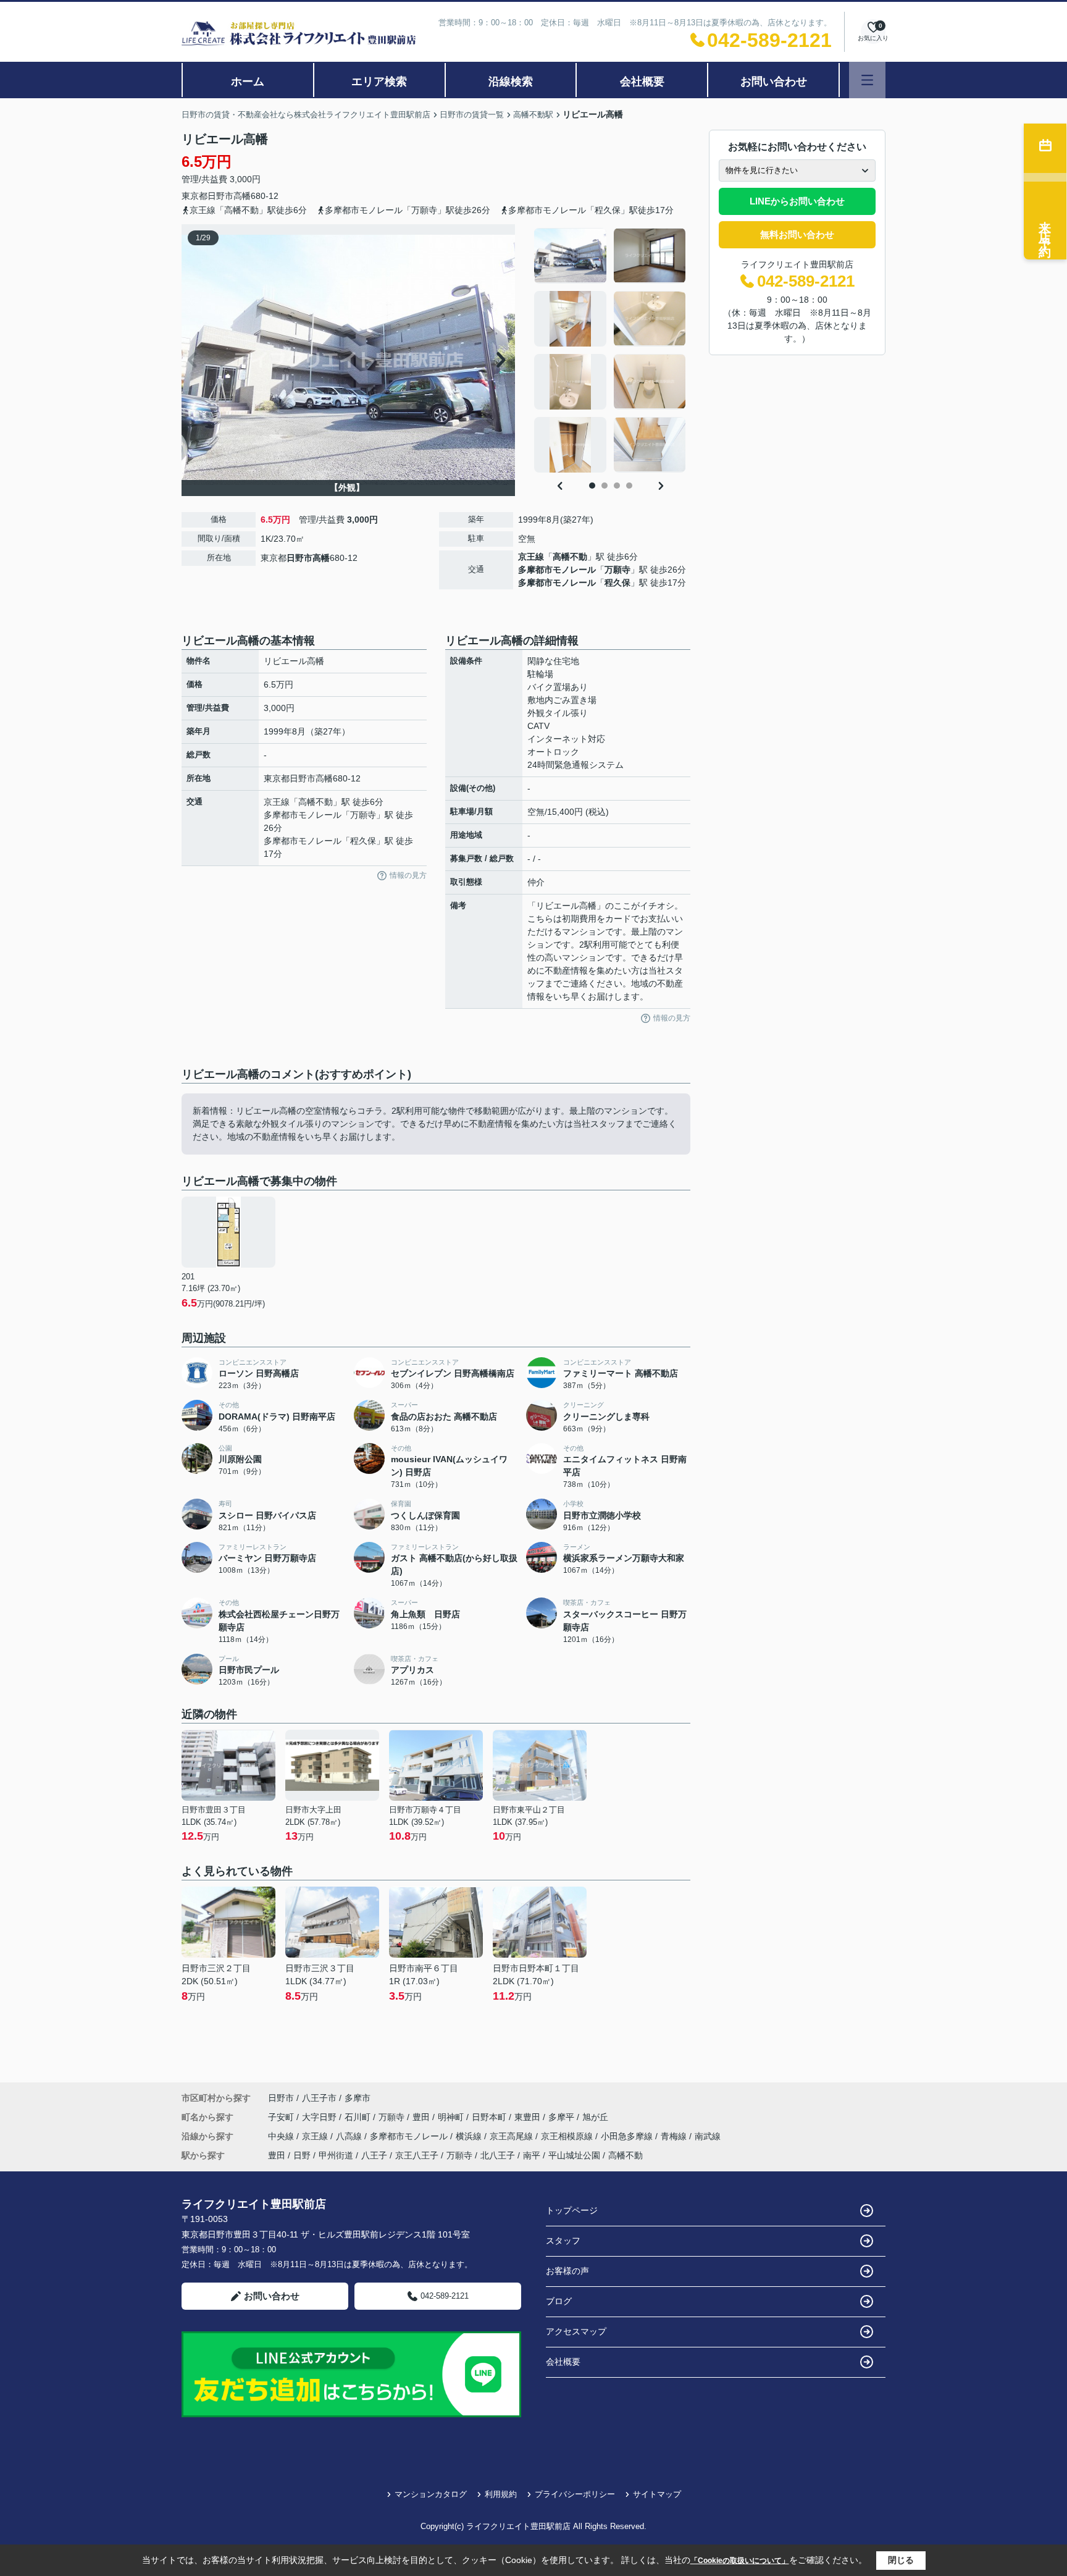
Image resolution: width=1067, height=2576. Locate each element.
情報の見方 (408, 875)
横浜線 (470, 2136)
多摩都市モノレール (557, 570)
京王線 (531, 557)
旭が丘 (595, 2117)
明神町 (452, 2117)
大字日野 (320, 2117)
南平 (532, 2155)
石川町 (359, 2117)
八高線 (350, 2136)
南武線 (708, 2136)
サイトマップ (657, 2494)
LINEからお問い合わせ (797, 201)
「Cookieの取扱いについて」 (740, 2561)
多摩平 (563, 2117)
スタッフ (563, 2241)
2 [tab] (605, 486)
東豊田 (529, 2117)
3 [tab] (617, 486)
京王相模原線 (568, 2136)
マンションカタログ (431, 2494)
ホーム (248, 82)
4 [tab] (629, 486)
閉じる (901, 2560)
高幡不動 (570, 557)
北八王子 (498, 2155)
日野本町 (490, 2117)
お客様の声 (567, 2271)
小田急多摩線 (628, 2136)
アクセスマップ (576, 2331)
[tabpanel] (610, 350)
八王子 (374, 2155)
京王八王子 (417, 2155)
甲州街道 (336, 2155)
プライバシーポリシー (575, 2494)
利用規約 (501, 2494)
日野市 (220, 196)
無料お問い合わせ (797, 234)
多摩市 (358, 2098)
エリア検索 (379, 82)
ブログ (559, 2301)
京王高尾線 (513, 2136)
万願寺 (617, 570)
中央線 (282, 2136)
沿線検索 (511, 82)
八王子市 (319, 2098)
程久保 (617, 583)
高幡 (242, 196)
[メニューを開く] (867, 80)
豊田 (422, 2117)
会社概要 (642, 82)
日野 (302, 2155)
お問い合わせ (774, 82)
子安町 (282, 2117)
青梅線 (675, 2136)
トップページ (572, 2210)
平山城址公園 (574, 2155)
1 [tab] (592, 486)
